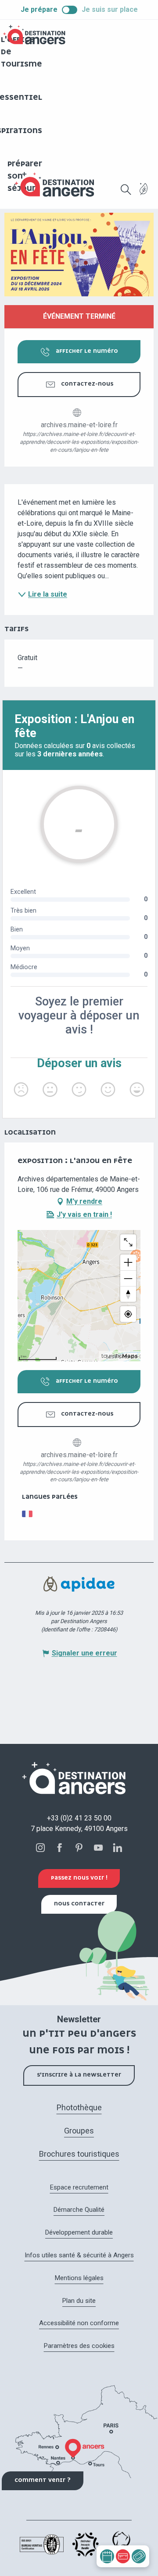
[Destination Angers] (58, 185)
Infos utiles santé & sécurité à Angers (79, 2255)
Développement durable (79, 2232)
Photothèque (79, 2107)
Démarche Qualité (79, 2210)
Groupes (79, 2131)
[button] (126, 190)
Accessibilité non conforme (79, 2323)
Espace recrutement (79, 2187)
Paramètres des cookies (79, 2346)
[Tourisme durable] (144, 194)
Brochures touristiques (79, 2154)
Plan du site (79, 2301)
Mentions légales (79, 2278)
